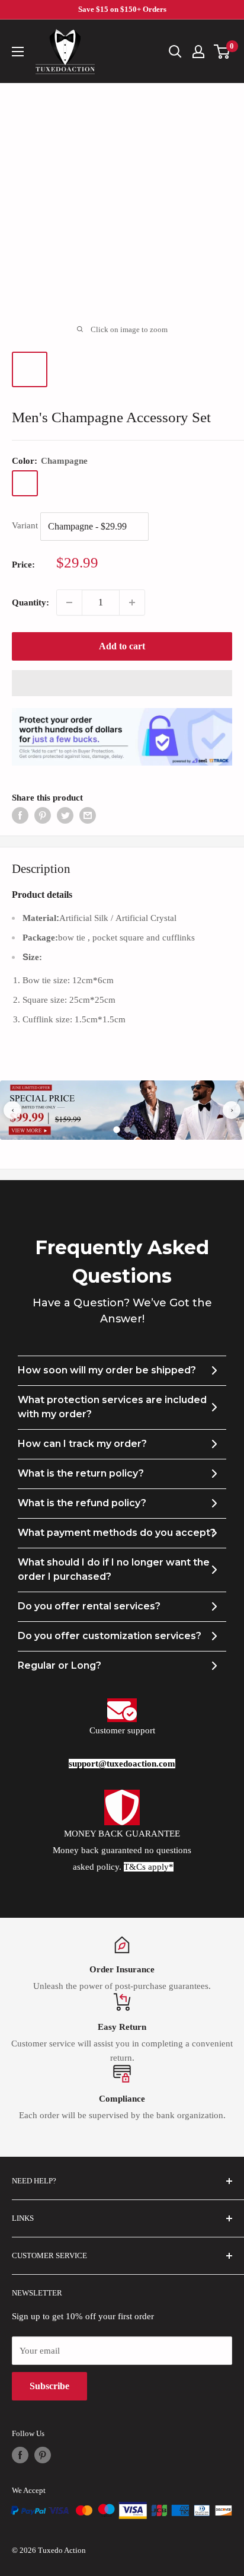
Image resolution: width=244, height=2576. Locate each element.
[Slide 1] (117, 1130)
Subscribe (49, 2386)
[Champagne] (25, 483)
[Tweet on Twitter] (65, 815)
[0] (222, 52)
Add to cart (122, 646)
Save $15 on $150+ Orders (122, 9)
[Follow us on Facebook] (20, 2455)
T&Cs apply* (149, 1867)
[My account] (198, 52)
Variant (25, 526)
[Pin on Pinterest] (43, 815)
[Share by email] (88, 815)
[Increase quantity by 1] (132, 602)
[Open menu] (18, 52)
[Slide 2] (127, 1130)
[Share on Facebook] (20, 815)
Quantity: (30, 602)
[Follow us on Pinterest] (43, 2455)
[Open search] (175, 52)
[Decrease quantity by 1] (69, 602)
